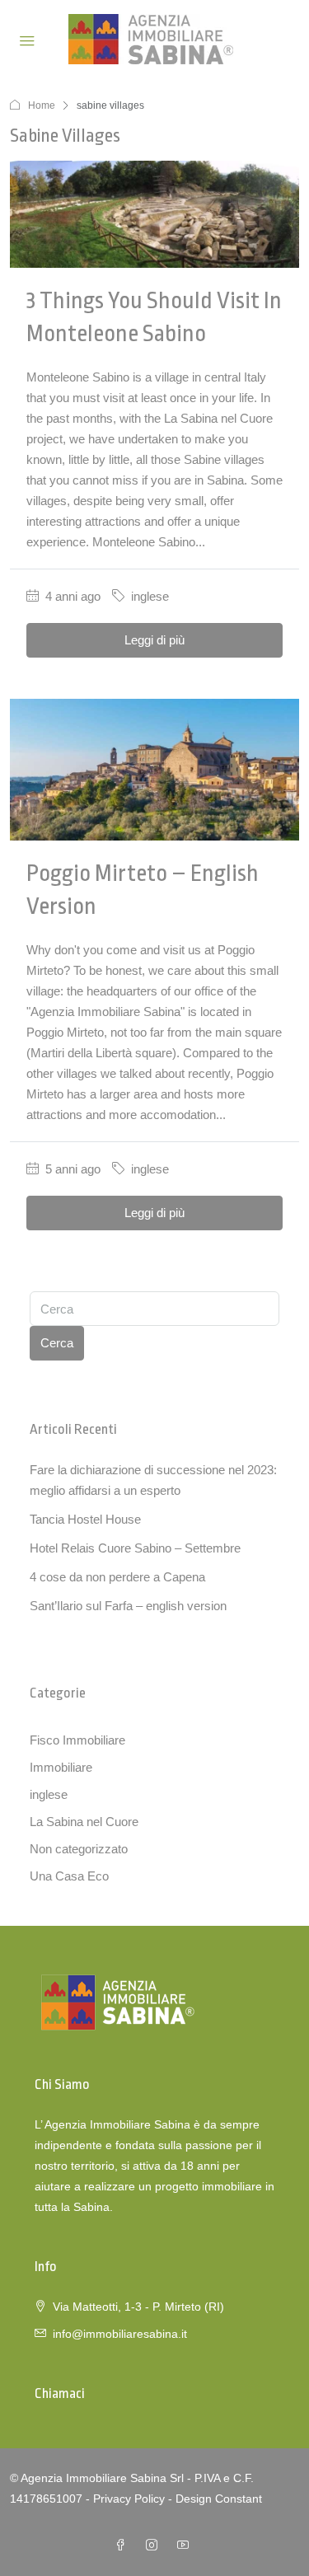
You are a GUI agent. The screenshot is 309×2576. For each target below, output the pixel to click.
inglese (150, 596)
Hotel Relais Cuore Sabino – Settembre (135, 1548)
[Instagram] (155, 2546)
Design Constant (219, 2499)
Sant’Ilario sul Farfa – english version (128, 1606)
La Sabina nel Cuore (84, 1822)
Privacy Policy (129, 2499)
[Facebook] (124, 2546)
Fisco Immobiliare (77, 1740)
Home (42, 105)
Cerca (57, 1343)
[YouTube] (186, 2546)
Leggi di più (154, 640)
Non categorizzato (79, 1849)
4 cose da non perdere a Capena (117, 1577)
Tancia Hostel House (85, 1519)
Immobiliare (61, 1767)
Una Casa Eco (69, 1876)
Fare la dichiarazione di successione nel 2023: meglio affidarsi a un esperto (153, 1480)
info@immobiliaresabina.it (120, 2334)
